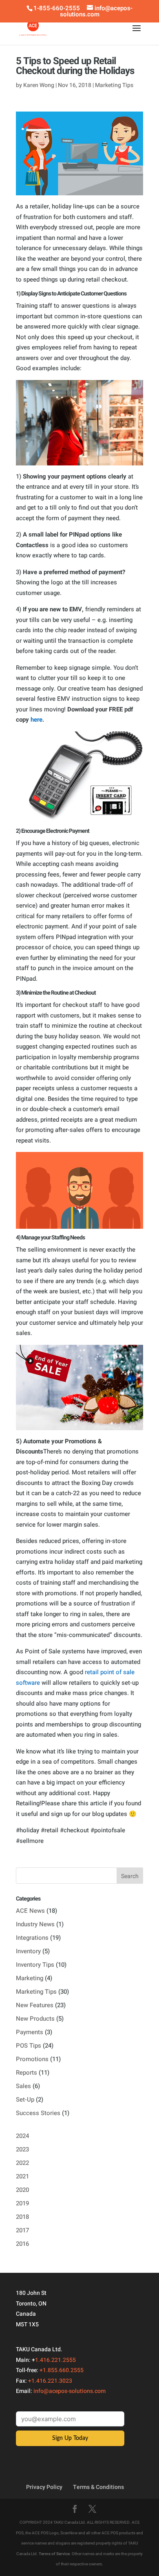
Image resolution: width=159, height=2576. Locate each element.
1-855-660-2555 (57, 8)
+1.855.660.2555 (62, 2370)
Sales (23, 2086)
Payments (30, 2032)
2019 (22, 2203)
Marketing (30, 1978)
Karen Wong (39, 85)
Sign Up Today (70, 2438)
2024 (22, 2136)
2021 (22, 2176)
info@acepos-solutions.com (70, 2391)
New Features (35, 2005)
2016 (22, 2244)
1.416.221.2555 (55, 2360)
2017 (22, 2230)
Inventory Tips (35, 1965)
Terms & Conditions (98, 2487)
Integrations (32, 1938)
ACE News (30, 1911)
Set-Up (25, 2100)
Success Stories (38, 2113)
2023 (22, 2149)
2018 (22, 2217)
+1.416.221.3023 (50, 2381)
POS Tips (29, 2046)
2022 (22, 2163)
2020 (22, 2190)
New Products (35, 2019)
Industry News (35, 1924)
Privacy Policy (44, 2487)
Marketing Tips (114, 85)
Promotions (32, 2059)
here (36, 720)
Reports (26, 2073)
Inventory (28, 1951)
